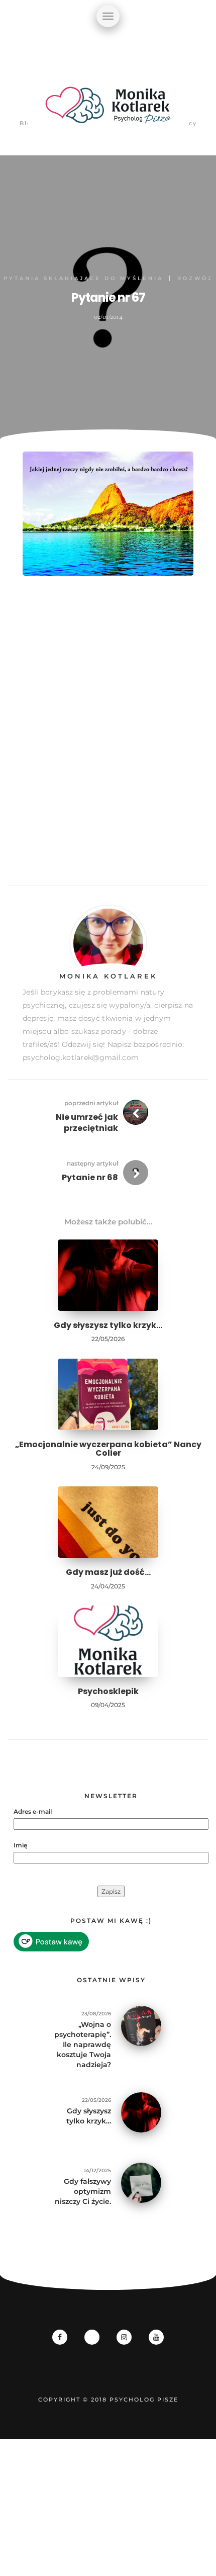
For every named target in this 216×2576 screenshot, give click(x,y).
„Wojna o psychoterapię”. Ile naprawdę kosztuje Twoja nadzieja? (83, 2045)
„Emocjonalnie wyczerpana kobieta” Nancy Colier (108, 1449)
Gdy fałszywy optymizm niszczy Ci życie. (83, 2191)
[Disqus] (108, 742)
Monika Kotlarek (108, 976)
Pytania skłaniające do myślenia (83, 278)
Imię (20, 1845)
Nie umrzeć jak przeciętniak (87, 1123)
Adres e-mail (33, 1811)
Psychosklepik (108, 1691)
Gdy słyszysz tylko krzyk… (108, 1325)
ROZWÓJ (195, 278)
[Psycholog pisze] (108, 111)
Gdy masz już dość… (108, 1572)
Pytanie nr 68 (90, 1177)
